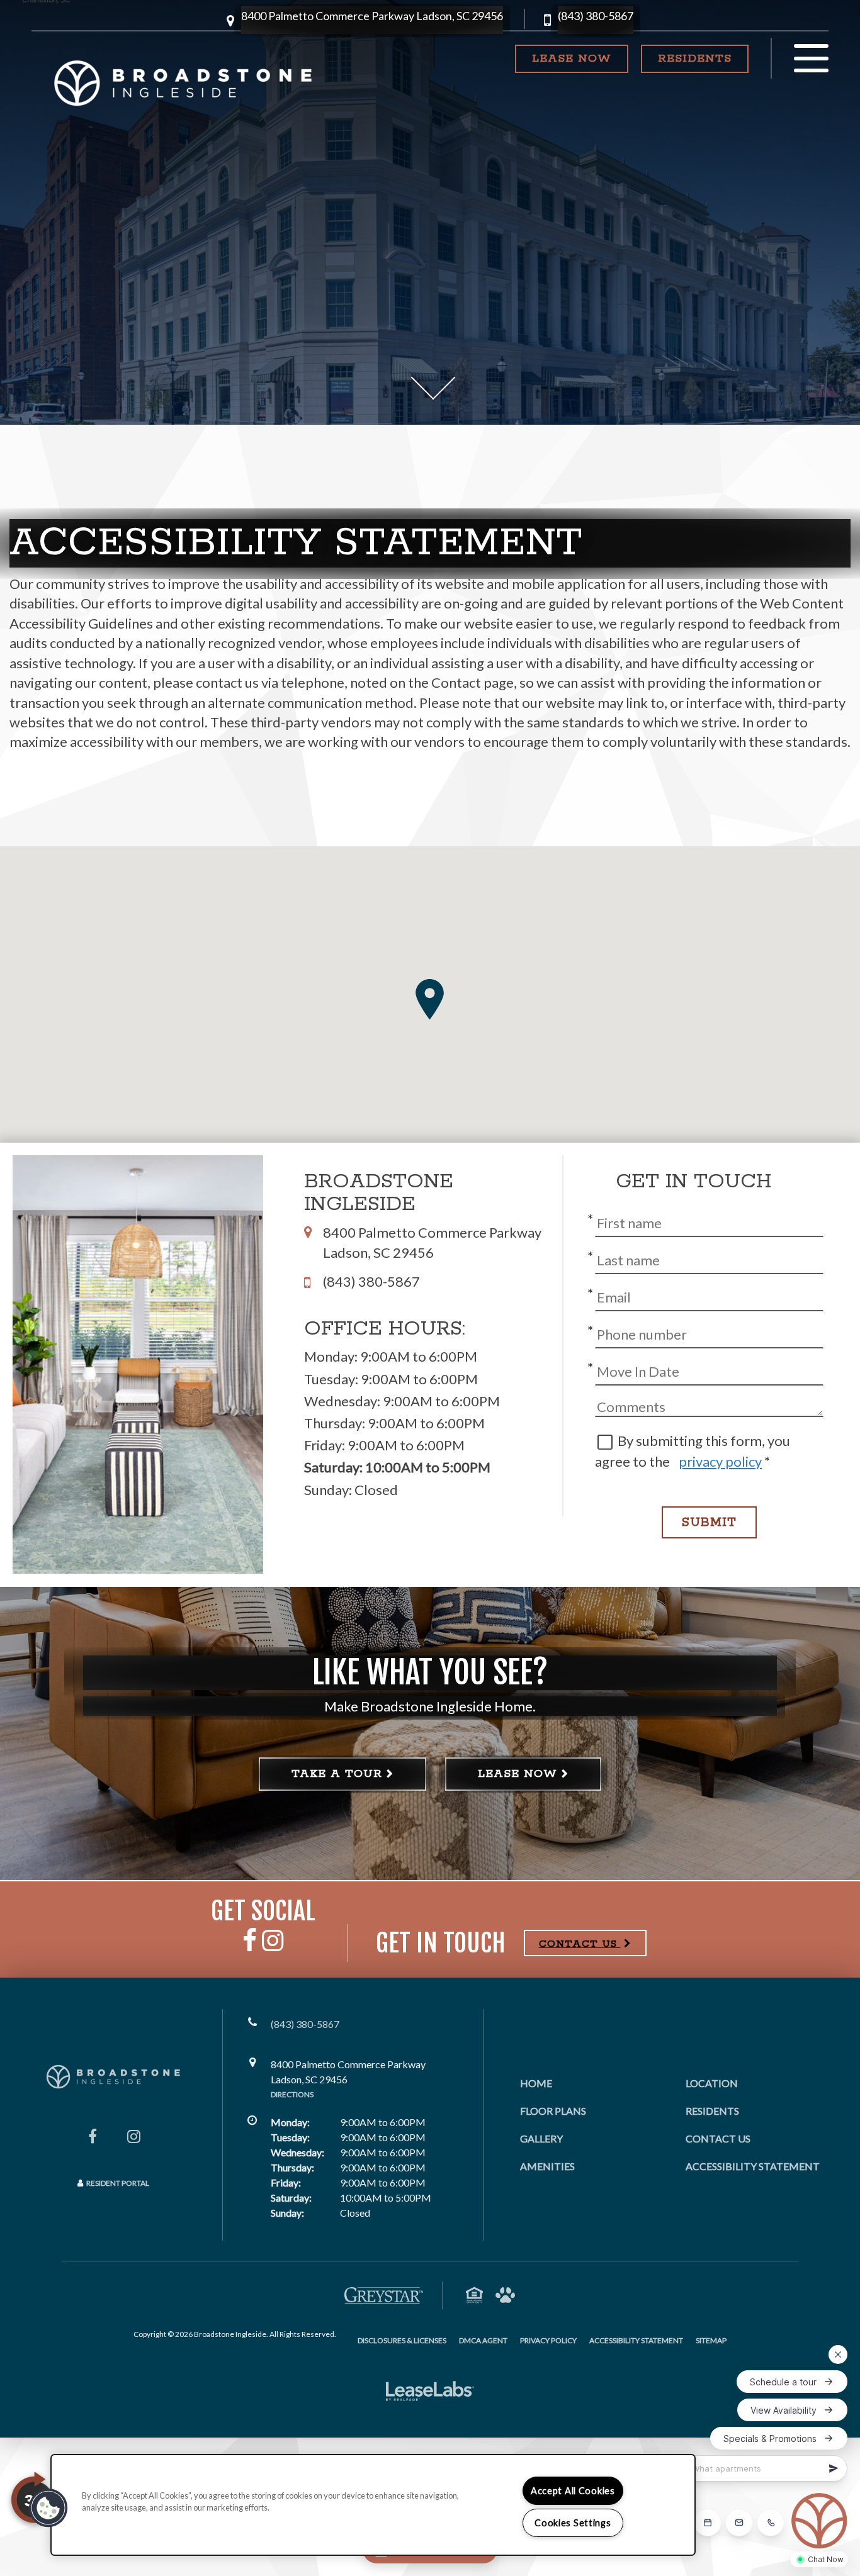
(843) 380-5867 (596, 16)
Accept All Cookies (573, 2491)
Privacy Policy (548, 2340)
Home (536, 2083)
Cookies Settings (573, 2523)
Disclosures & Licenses (402, 2340)
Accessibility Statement (753, 2166)
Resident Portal (118, 2183)
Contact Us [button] (580, 1944)
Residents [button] (703, 58)
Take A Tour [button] (337, 1774)
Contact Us (718, 2138)
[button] (372, 20)
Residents (712, 2110)
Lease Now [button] (572, 59)
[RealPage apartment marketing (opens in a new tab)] (430, 2393)
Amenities (547, 2166)
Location (712, 2083)
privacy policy (720, 1461)
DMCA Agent (483, 2340)
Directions (292, 2094)
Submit (709, 1522)
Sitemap (711, 2340)
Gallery (541, 2138)
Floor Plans (553, 2111)
